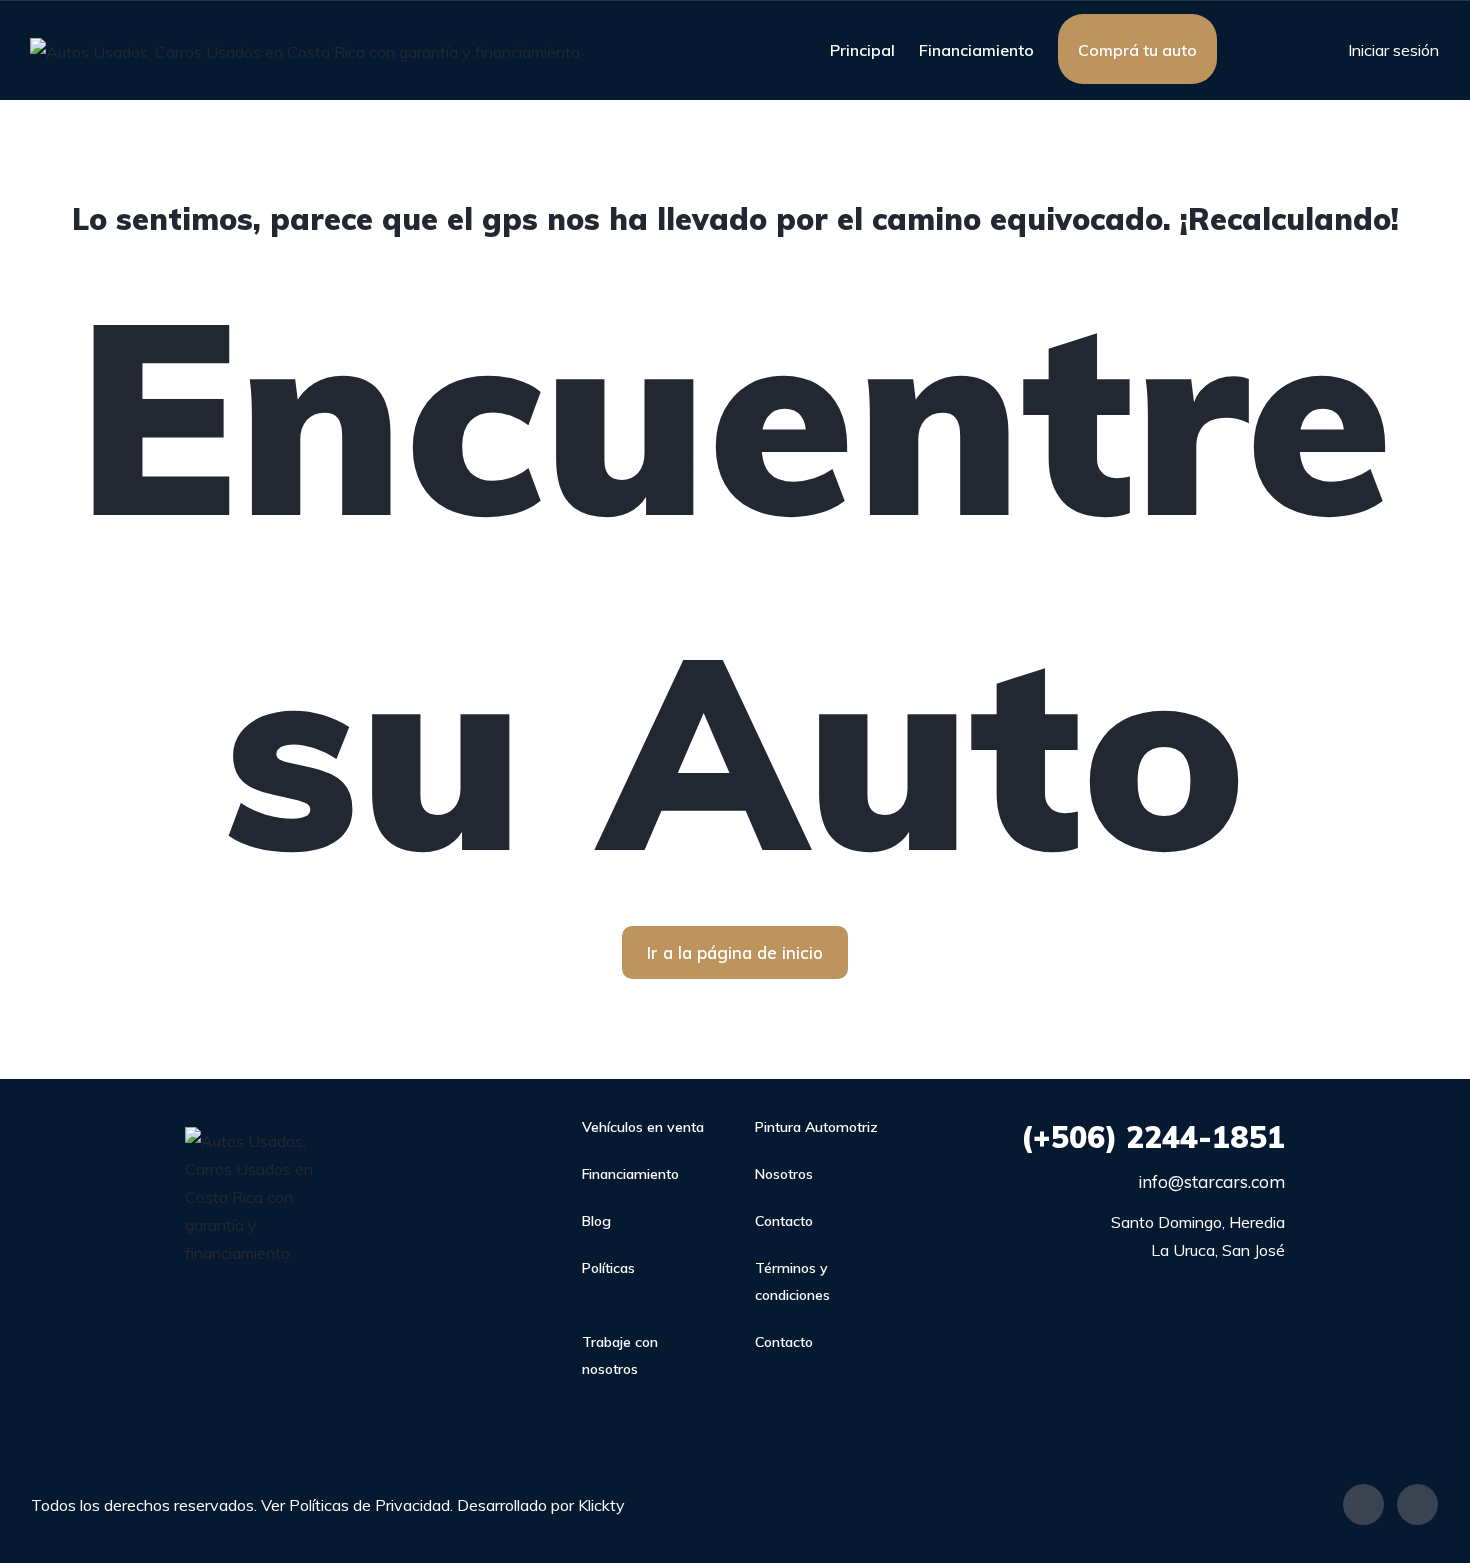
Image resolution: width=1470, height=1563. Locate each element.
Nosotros (784, 1174)
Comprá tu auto (1137, 50)
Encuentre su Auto (735, 582)
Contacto (784, 1221)
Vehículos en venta (643, 1127)
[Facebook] (1363, 1504)
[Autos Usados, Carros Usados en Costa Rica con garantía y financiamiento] (305, 51)
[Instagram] (1417, 1504)
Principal (862, 50)
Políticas (608, 1268)
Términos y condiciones (792, 1281)
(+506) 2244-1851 (1153, 1137)
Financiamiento (976, 50)
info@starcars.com (1211, 1181)
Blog (596, 1221)
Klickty (601, 1505)
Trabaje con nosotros (620, 1355)
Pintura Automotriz (816, 1127)
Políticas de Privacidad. (371, 1505)
